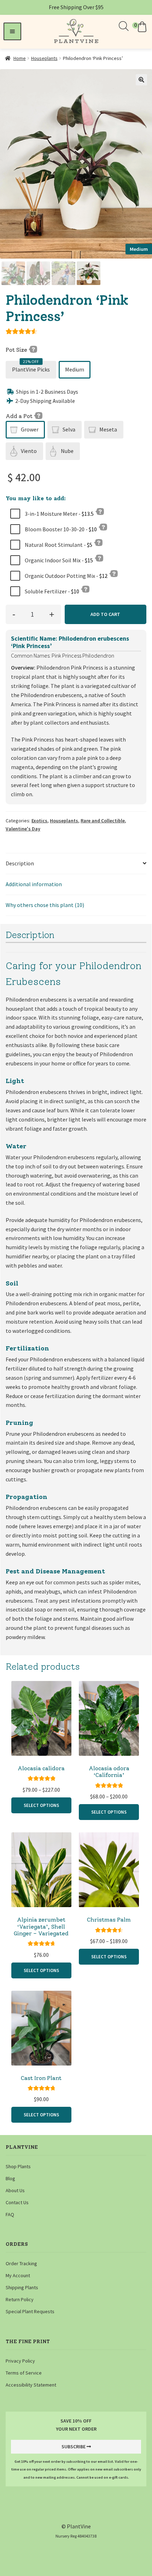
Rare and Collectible (103, 821)
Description (20, 863)
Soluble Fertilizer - (51, 591)
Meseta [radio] (108, 429)
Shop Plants (18, 2166)
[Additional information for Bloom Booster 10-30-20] (103, 527)
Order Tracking (21, 2263)
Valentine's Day (23, 829)
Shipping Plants (22, 2287)
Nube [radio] (67, 451)
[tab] (76, 864)
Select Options (41, 1805)
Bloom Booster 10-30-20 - (60, 529)
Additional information (34, 884)
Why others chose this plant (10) (45, 905)
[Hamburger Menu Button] (12, 31)
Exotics (39, 821)
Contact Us (17, 2202)
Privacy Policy (20, 2361)
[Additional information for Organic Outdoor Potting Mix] (113, 573)
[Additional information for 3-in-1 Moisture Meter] (100, 511)
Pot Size (17, 350)
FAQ (10, 2214)
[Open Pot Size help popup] (33, 349)
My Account (18, 2275)
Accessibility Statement (31, 2385)
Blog (10, 2178)
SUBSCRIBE (74, 2447)
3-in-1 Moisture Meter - (59, 514)
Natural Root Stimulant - (58, 545)
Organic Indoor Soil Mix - (58, 560)
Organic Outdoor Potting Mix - (66, 576)
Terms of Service (24, 2373)
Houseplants (44, 58)
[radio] (31, 370)
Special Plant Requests (30, 2311)
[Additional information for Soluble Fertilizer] (85, 589)
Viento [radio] (29, 451)
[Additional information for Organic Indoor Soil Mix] (99, 558)
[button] (140, 27)
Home (20, 58)
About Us (15, 2190)
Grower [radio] (30, 429)
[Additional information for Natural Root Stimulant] (98, 542)
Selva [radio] (69, 429)
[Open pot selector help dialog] (38, 415)
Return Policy (20, 2299)
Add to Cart (105, 614)
